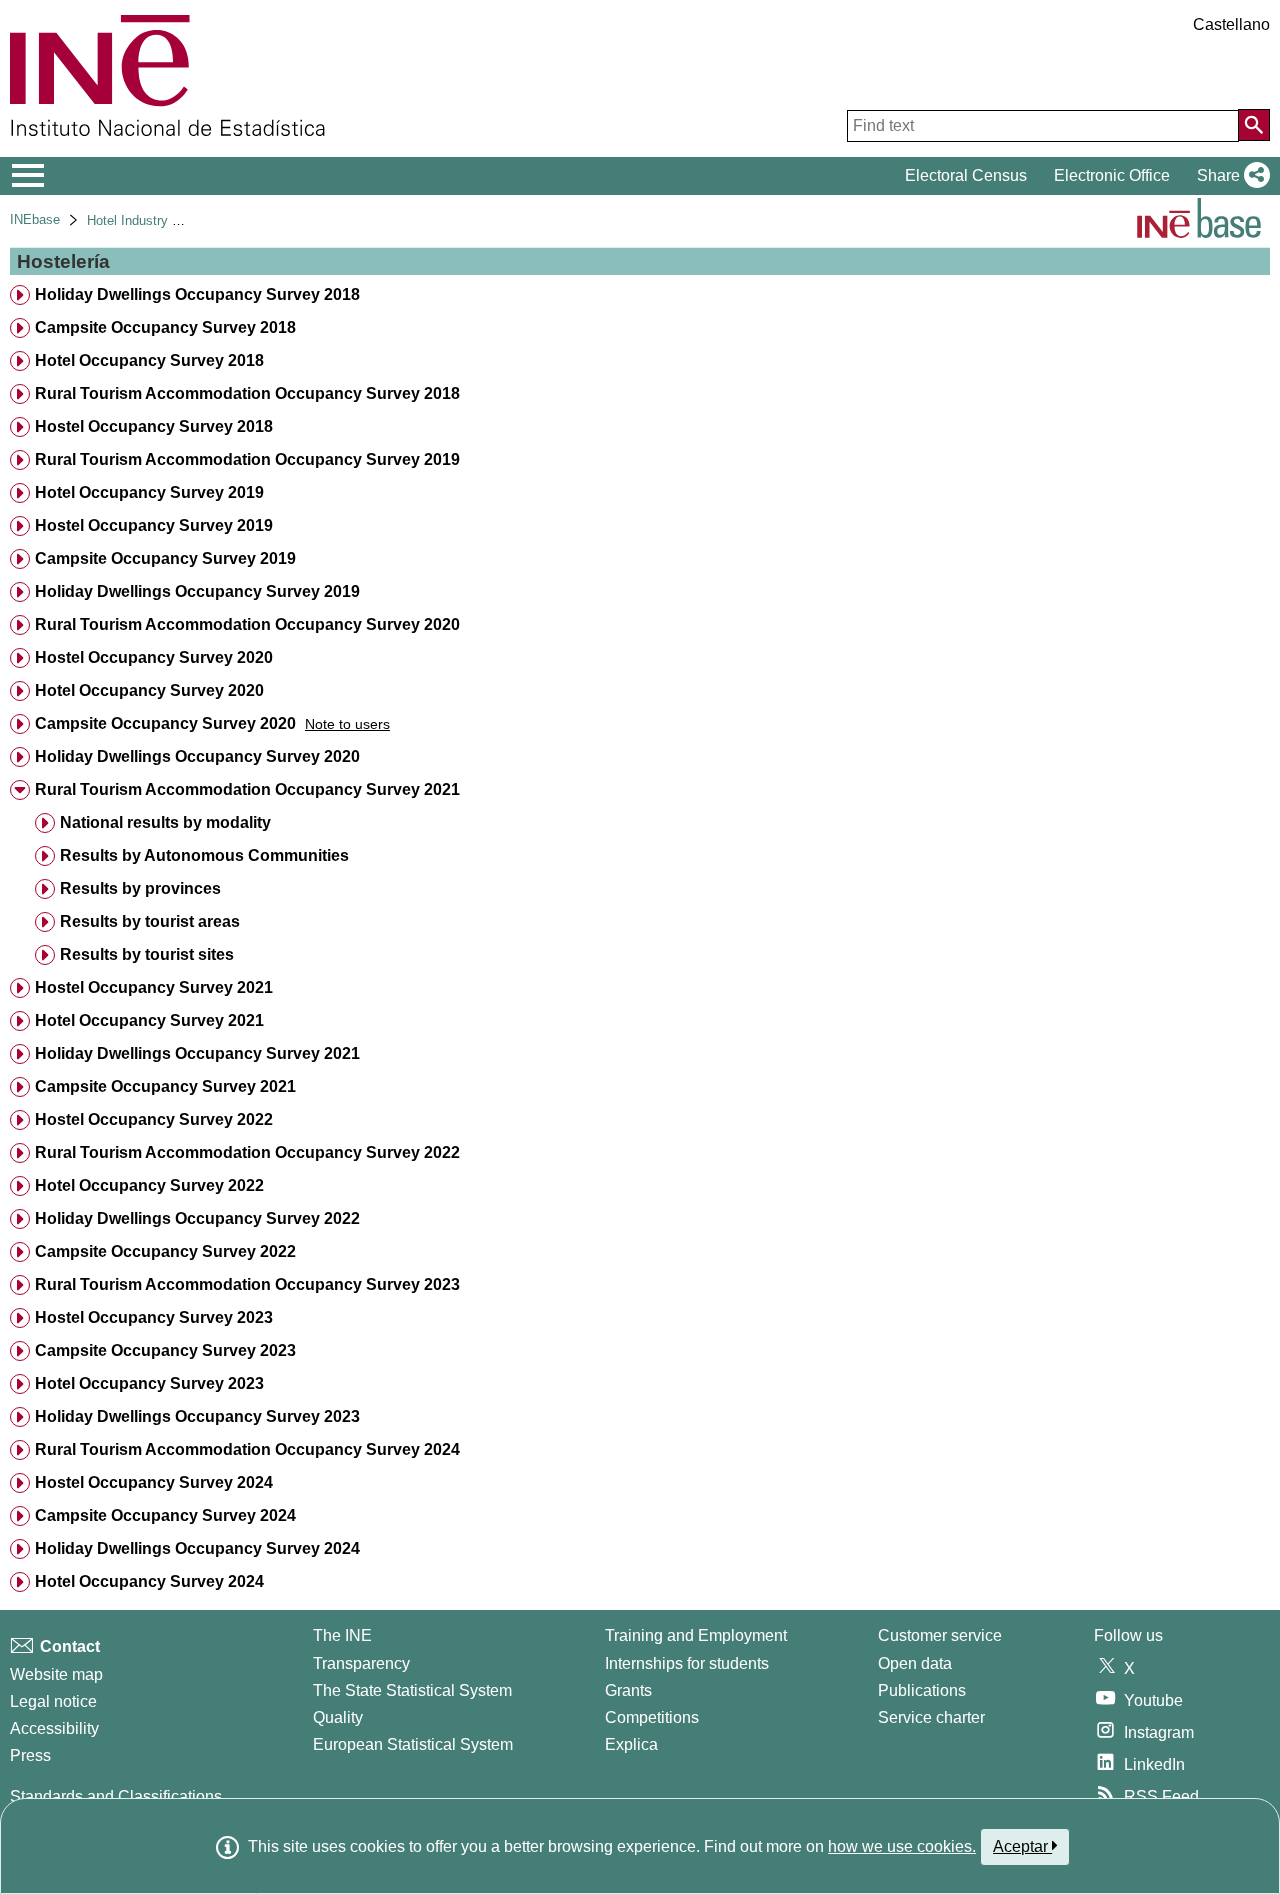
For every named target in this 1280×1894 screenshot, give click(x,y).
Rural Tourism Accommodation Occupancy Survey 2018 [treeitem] (247, 393)
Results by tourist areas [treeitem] (150, 921)
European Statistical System (413, 1744)
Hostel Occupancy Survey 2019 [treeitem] (154, 525)
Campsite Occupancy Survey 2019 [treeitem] (165, 558)
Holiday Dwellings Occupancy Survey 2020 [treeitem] (197, 756)
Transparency (361, 1663)
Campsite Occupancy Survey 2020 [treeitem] (165, 723)
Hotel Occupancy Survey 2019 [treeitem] (149, 492)
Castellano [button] (1231, 24)
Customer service (940, 1635)
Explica (631, 1744)
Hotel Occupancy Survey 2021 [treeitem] (149, 1020)
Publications (922, 1690)
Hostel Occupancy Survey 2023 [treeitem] (154, 1317)
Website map (56, 1674)
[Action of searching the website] (1254, 125)
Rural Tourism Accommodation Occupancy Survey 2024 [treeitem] (247, 1449)
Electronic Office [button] (1112, 175)
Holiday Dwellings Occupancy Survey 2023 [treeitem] (197, 1416)
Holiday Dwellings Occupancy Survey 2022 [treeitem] (197, 1218)
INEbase (35, 219)
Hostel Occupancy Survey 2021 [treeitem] (154, 987)
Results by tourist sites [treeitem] (147, 954)
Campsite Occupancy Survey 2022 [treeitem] (165, 1251)
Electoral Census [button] (966, 175)
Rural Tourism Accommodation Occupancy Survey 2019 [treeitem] (247, 459)
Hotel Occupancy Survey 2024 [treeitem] (149, 1581)
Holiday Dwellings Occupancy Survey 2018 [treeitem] (197, 294)
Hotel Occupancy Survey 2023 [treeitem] (149, 1383)
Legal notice (53, 1701)
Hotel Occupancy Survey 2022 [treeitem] (149, 1185)
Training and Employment (696, 1635)
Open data (915, 1663)
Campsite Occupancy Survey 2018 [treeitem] (165, 327)
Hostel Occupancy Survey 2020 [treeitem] (154, 657)
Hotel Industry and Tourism (165, 220)
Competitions (652, 1717)
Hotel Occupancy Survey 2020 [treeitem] (149, 690)
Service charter (931, 1717)
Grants (628, 1690)
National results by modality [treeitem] (165, 822)
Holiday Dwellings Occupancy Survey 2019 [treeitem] (197, 591)
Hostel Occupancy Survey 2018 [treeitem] (154, 426)
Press (30, 1755)
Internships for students (687, 1663)
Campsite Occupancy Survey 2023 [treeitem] (165, 1350)
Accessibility (54, 1728)
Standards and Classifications (116, 1796)
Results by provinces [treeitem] (140, 888)
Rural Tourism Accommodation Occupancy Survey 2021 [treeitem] (247, 789)
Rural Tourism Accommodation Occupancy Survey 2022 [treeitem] (247, 1152)
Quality (338, 1717)
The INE (342, 1635)
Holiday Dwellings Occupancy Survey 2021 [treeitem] (197, 1053)
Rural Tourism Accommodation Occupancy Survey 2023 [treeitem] (247, 1284)
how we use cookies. (902, 1846)
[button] (1229, 176)
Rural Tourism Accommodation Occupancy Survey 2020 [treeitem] (247, 624)
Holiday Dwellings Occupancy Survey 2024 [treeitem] (197, 1548)
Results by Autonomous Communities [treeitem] (204, 855)
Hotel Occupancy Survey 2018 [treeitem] (149, 360)
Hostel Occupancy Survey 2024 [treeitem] (154, 1482)
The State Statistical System (412, 1690)
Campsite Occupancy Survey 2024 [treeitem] (165, 1515)
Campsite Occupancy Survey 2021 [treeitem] (165, 1086)
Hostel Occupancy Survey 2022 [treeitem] (154, 1119)
